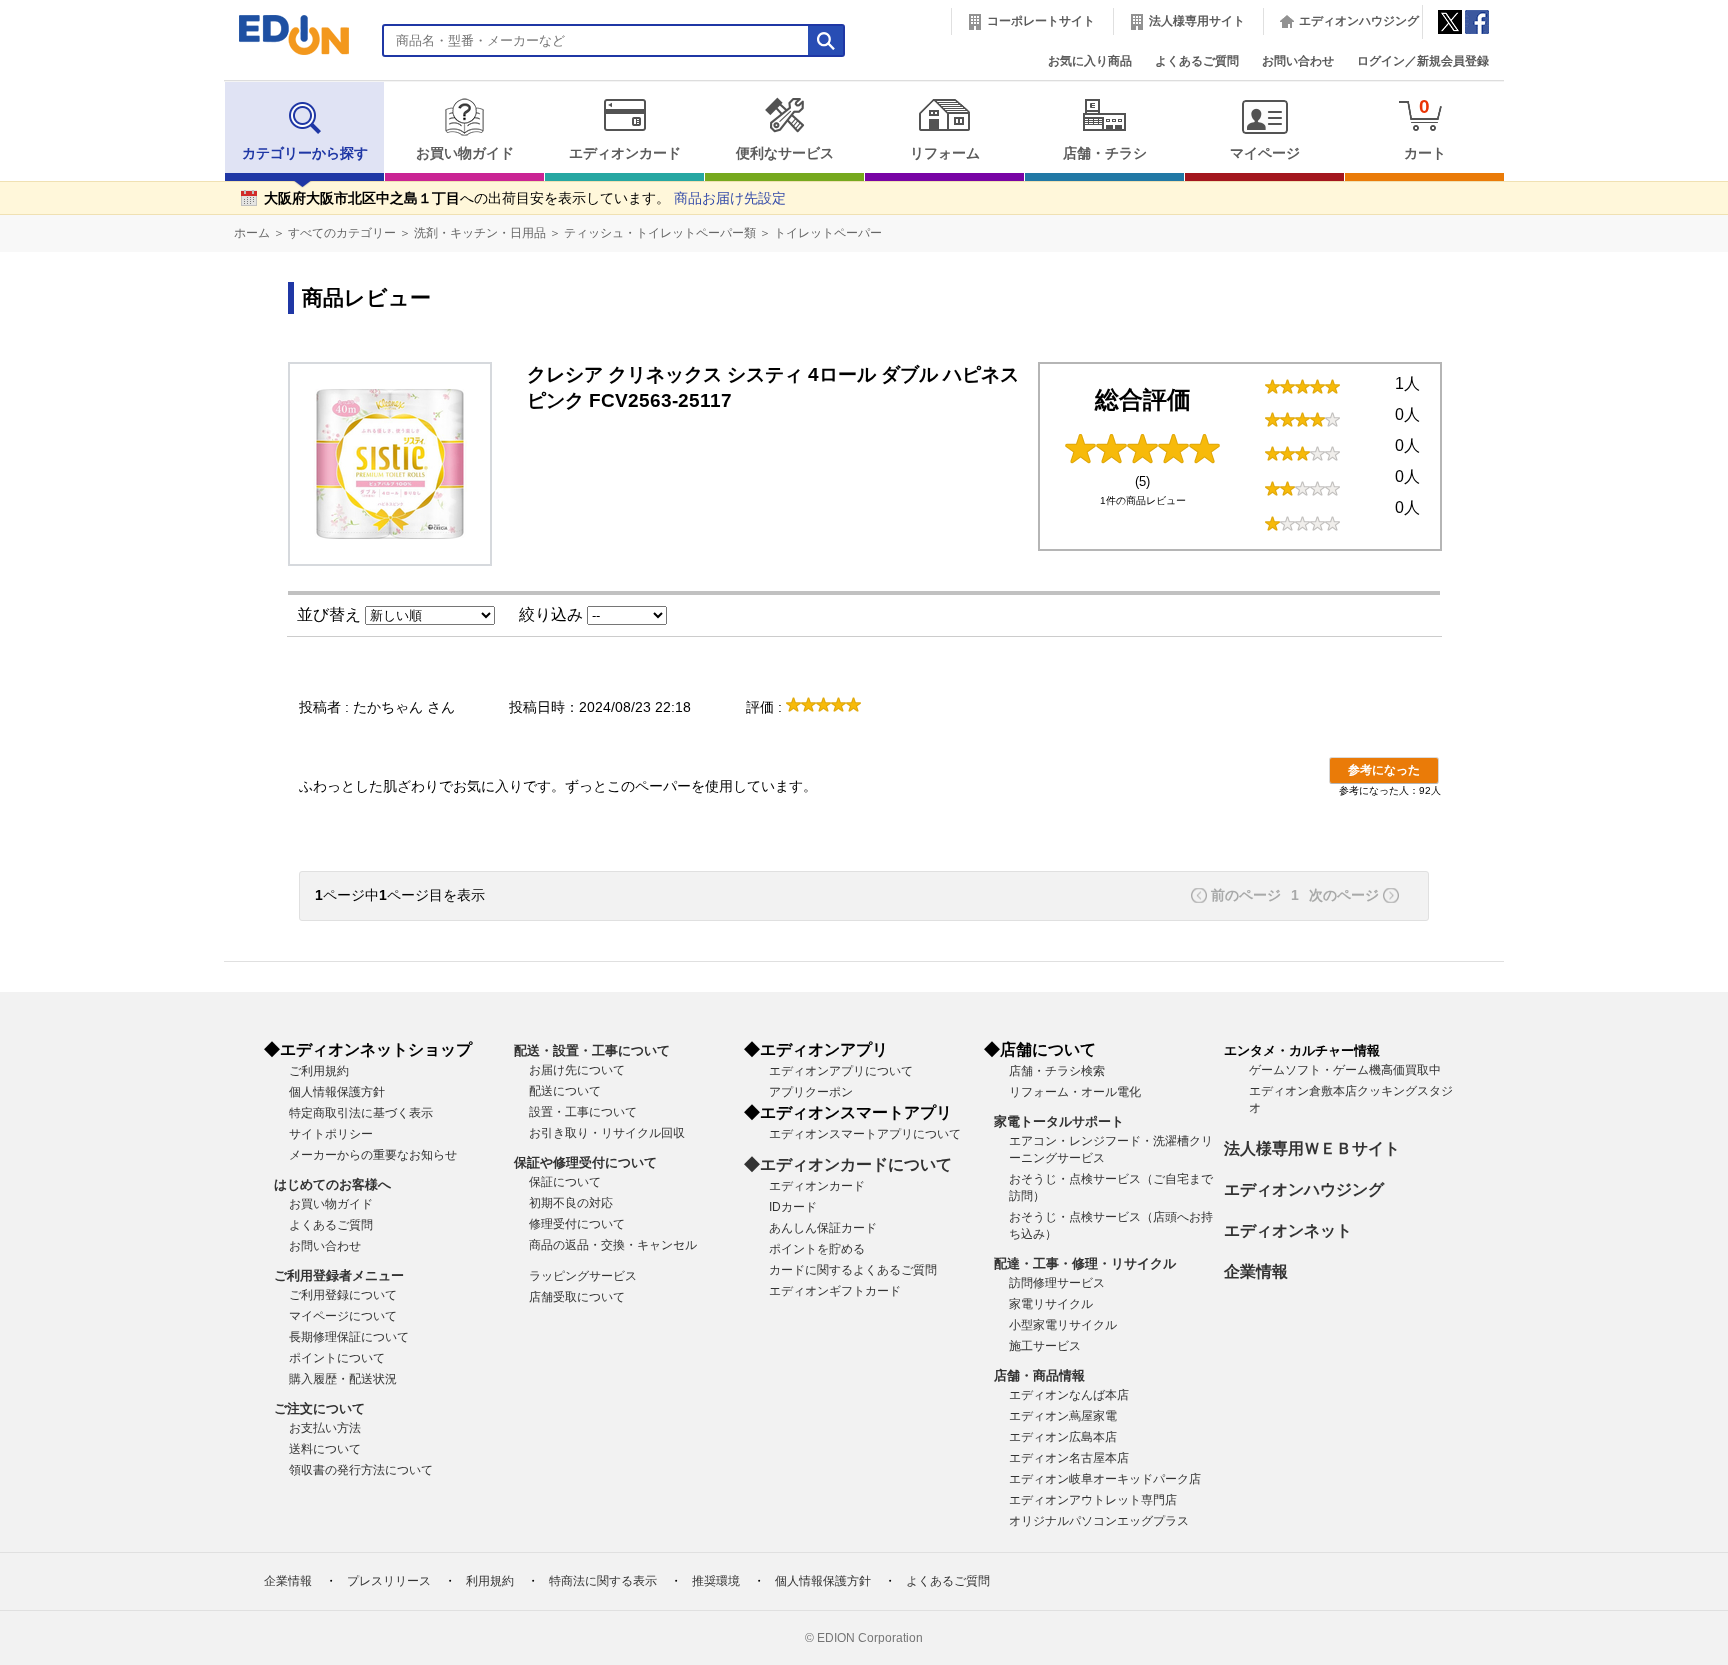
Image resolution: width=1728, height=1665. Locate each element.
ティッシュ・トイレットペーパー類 (660, 233)
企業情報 (1256, 1271)
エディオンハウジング (1359, 21)
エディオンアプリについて (841, 1071)
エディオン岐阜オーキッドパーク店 (1105, 1479)
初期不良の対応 (571, 1203)
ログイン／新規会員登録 (1423, 61)
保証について (565, 1182)
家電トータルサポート (1059, 1121)
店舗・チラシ (1105, 153)
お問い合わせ (1298, 61)
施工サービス (1045, 1346)
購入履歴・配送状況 (343, 1379)
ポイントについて (337, 1358)
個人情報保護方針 (337, 1092)
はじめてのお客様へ (332, 1184)
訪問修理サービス (1057, 1283)
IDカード (793, 1207)
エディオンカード (625, 153)
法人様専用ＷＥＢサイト (1312, 1148)
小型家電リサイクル (1063, 1325)
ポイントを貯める (817, 1249)
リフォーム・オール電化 (1075, 1092)
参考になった (1384, 770)
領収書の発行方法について (361, 1470)
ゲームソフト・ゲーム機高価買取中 (1345, 1070)
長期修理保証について (349, 1337)
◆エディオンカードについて (848, 1164)
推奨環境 (716, 1581)
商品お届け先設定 (730, 198)
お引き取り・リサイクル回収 (607, 1133)
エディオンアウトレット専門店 (1093, 1500)
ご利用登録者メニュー (339, 1275)
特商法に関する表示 (603, 1581)
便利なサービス (785, 153)
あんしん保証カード (823, 1228)
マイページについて (343, 1316)
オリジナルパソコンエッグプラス (1099, 1521)
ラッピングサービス (583, 1276)
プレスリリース (389, 1581)
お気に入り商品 (1090, 61)
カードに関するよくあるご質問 (853, 1270)
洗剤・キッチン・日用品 (480, 233)
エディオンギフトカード (835, 1291)
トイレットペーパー (828, 233)
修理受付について (577, 1224)
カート (1425, 128)
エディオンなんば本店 (1069, 1395)
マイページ (1265, 153)
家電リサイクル (1051, 1304)
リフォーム (945, 153)
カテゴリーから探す (305, 153)
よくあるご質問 (1197, 61)
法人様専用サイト (1197, 21)
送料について (325, 1449)
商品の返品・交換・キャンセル (613, 1245)
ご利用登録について (343, 1295)
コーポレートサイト (1041, 21)
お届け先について (577, 1070)
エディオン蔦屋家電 (1063, 1416)
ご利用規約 (319, 1071)
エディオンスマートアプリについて (865, 1134)
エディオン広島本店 (1063, 1437)
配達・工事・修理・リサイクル (1085, 1263)
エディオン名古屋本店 (1069, 1458)
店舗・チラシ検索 (1057, 1071)
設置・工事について (583, 1112)
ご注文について (319, 1408)
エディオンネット (1288, 1230)
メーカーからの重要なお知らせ (373, 1155)
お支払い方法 (325, 1428)
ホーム (252, 233)
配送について (565, 1091)
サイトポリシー (331, 1134)
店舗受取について (577, 1297)
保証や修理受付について (585, 1162)
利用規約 (490, 1581)
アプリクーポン (811, 1092)
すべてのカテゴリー (342, 233)
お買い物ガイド (465, 153)
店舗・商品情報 (1039, 1375)
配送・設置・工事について (592, 1050)
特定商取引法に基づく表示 (361, 1113)
